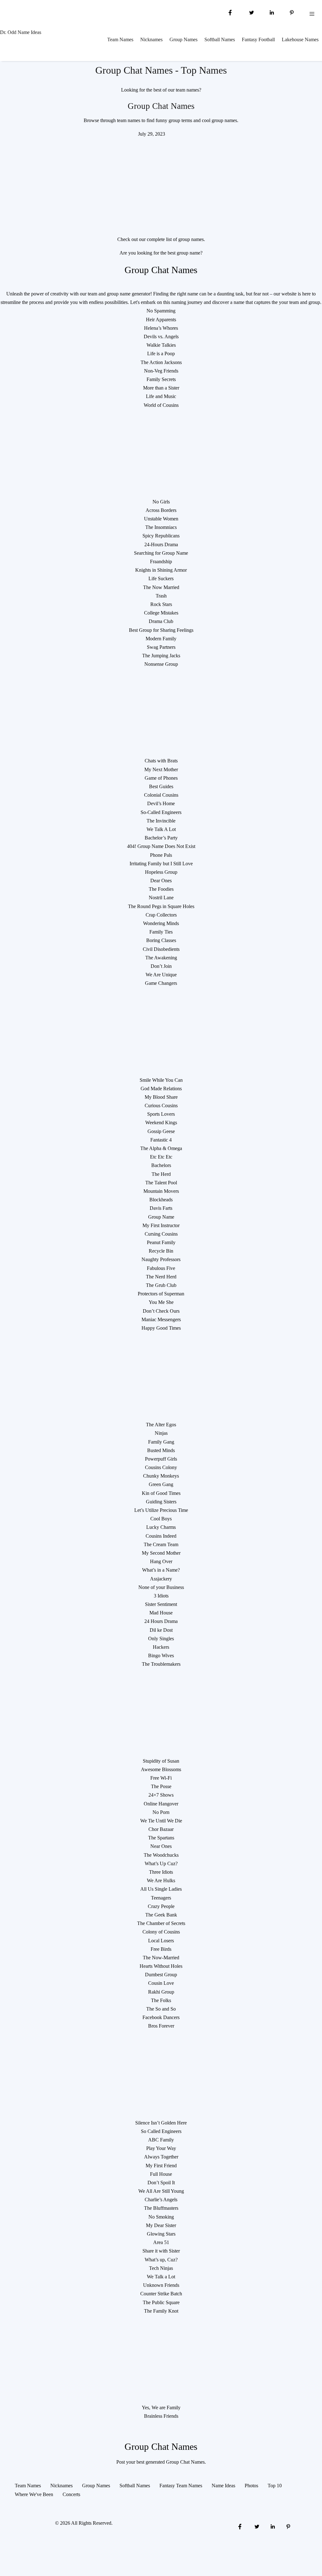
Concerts (71, 2494)
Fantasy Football (258, 39)
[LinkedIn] (272, 12)
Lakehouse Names (300, 39)
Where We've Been (34, 2494)
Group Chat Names (161, 106)
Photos (251, 2486)
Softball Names (220, 39)
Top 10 (275, 2486)
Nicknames (151, 39)
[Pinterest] (292, 12)
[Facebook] (230, 12)
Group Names (183, 39)
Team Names (120, 39)
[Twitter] (251, 12)
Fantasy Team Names (181, 2486)
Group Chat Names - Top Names (161, 70)
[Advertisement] (161, 182)
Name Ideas (223, 2486)
